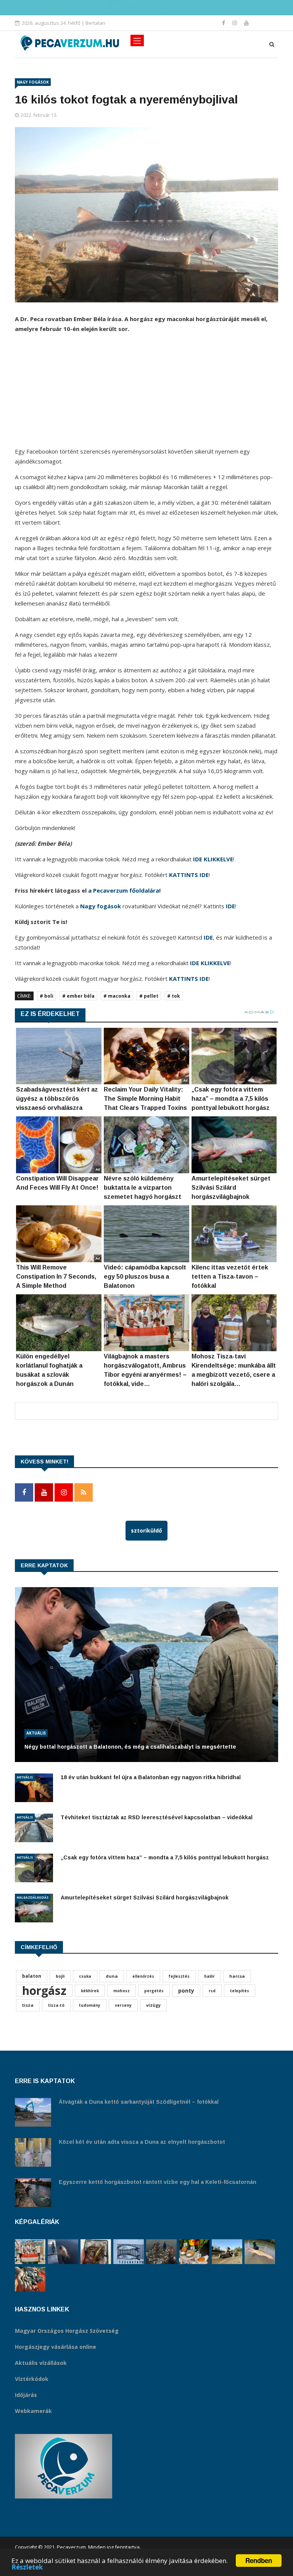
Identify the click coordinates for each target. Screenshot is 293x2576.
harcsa (237, 1976)
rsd (212, 1991)
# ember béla (78, 996)
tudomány (90, 2005)
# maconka (117, 996)
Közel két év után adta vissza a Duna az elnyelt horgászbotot (142, 2142)
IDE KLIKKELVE (213, 859)
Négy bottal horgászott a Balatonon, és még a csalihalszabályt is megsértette (130, 1747)
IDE (230, 906)
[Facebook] (224, 23)
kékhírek (90, 1991)
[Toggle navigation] (137, 40)
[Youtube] (246, 23)
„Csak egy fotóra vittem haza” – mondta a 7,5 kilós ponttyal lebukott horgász (165, 1857)
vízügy (153, 2005)
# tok (174, 996)
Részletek (27, 2567)
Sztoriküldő (146, 1530)
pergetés (154, 1991)
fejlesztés (179, 1976)
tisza (28, 2005)
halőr (209, 1976)
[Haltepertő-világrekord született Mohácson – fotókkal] (194, 2252)
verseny (123, 2005)
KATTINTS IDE (189, 875)
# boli (47, 996)
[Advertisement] (146, 393)
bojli (60, 1976)
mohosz (122, 1991)
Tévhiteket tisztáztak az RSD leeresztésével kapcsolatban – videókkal (157, 1817)
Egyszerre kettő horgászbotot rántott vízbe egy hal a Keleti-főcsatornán (158, 2182)
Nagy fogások (33, 82)
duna (112, 1976)
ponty (186, 1991)
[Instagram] (235, 23)
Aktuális (36, 1733)
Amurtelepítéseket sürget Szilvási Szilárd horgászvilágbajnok (145, 1898)
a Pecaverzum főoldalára (124, 890)
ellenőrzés (143, 1976)
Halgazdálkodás (33, 1897)
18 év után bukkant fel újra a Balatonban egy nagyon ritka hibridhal (151, 1777)
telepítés (240, 1991)
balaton (32, 1976)
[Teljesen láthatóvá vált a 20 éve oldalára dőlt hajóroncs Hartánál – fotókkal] (227, 2252)
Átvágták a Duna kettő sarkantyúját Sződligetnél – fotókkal (139, 2102)
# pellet (149, 996)
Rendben (259, 2560)
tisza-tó (56, 2005)
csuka (85, 1976)
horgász (44, 1991)
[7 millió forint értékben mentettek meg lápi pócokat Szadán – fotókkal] (96, 2252)
